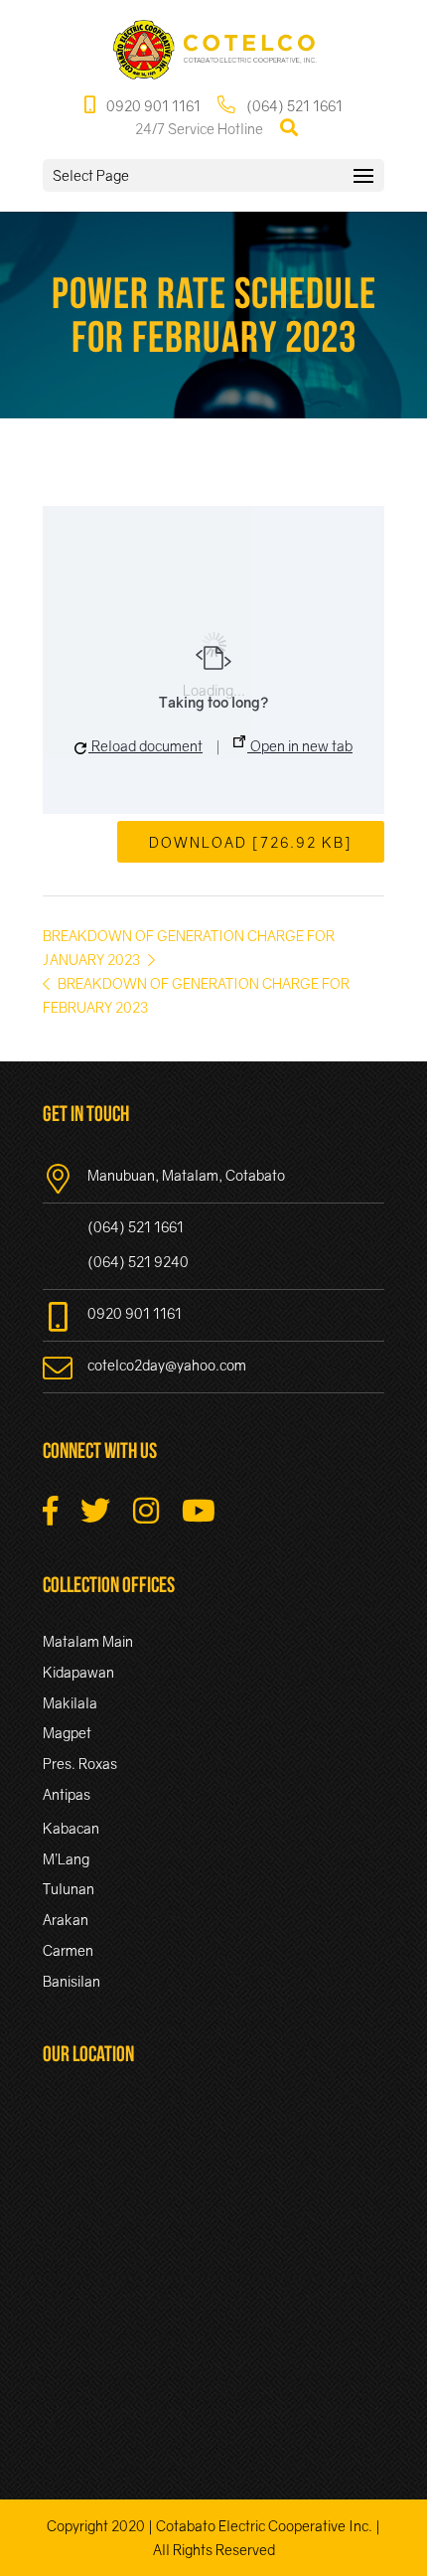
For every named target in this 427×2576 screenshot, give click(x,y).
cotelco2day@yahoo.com (167, 1365)
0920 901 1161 (152, 106)
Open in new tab (300, 746)
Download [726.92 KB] (251, 842)
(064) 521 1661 (293, 106)
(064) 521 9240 (138, 1262)
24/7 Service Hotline (199, 129)
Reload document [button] (145, 746)
